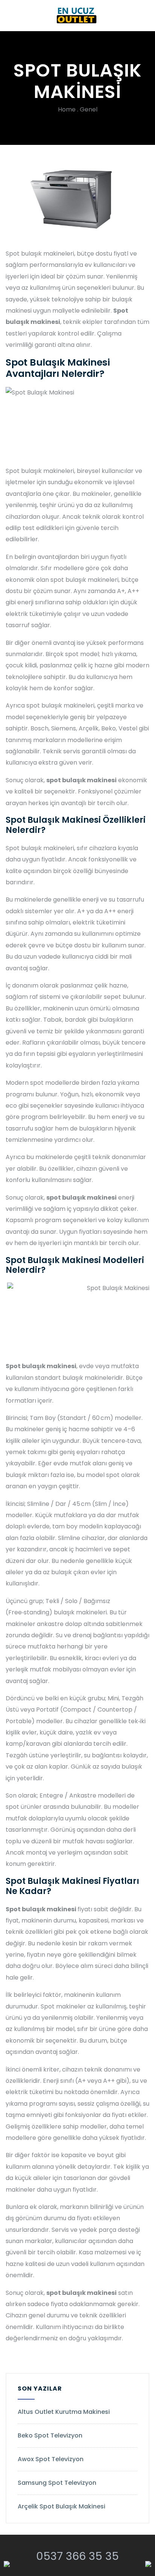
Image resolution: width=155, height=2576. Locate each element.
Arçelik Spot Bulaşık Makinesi (62, 2506)
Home (67, 109)
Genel (89, 109)
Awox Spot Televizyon (51, 2459)
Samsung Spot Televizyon (57, 2483)
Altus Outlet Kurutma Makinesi (64, 2412)
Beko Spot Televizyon (50, 2435)
